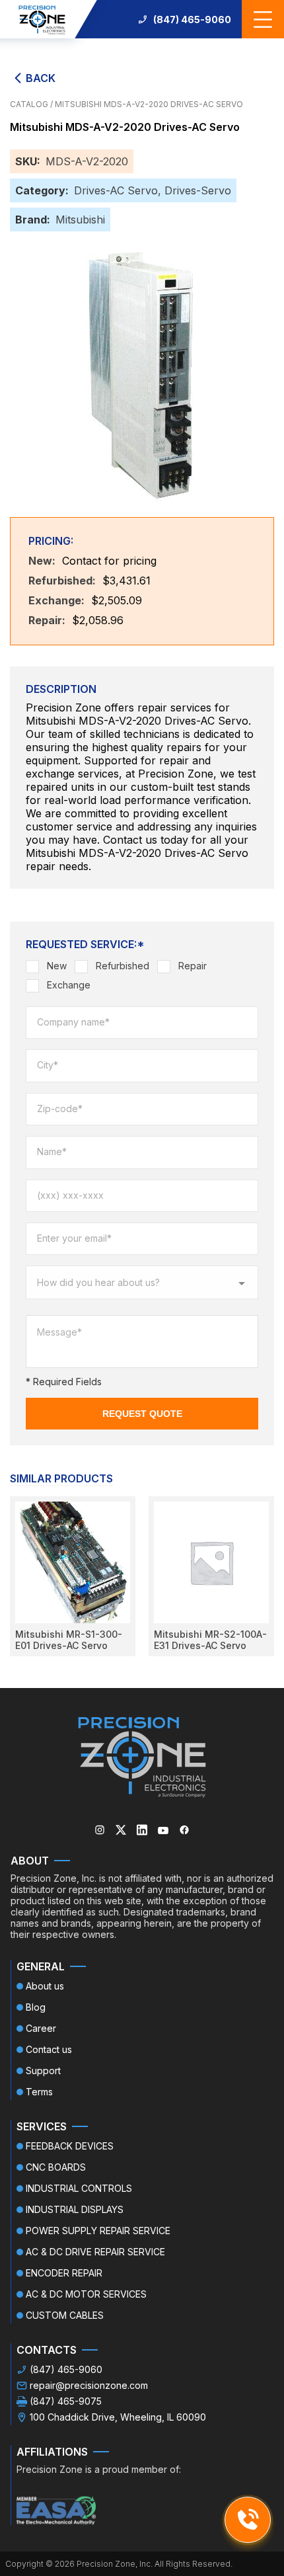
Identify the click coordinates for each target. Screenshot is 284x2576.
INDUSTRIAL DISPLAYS (75, 2209)
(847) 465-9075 (66, 2401)
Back (41, 78)
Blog (36, 2007)
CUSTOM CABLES (65, 2315)
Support (43, 2071)
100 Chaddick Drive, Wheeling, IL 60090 (118, 2417)
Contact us (49, 2049)
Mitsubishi (80, 220)
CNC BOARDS (56, 2167)
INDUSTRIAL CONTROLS (79, 2188)
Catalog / (32, 104)
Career (41, 2028)
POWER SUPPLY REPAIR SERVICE (98, 2231)
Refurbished (123, 966)
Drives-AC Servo (116, 190)
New (57, 966)
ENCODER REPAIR (64, 2273)
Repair (193, 966)
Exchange (69, 985)
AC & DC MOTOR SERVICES (86, 2294)
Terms (39, 2092)
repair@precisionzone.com (89, 2385)
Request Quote (142, 1414)
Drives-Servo (198, 190)
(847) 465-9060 (192, 20)
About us (45, 1986)
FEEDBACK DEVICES (70, 2146)
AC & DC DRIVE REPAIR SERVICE (95, 2252)
